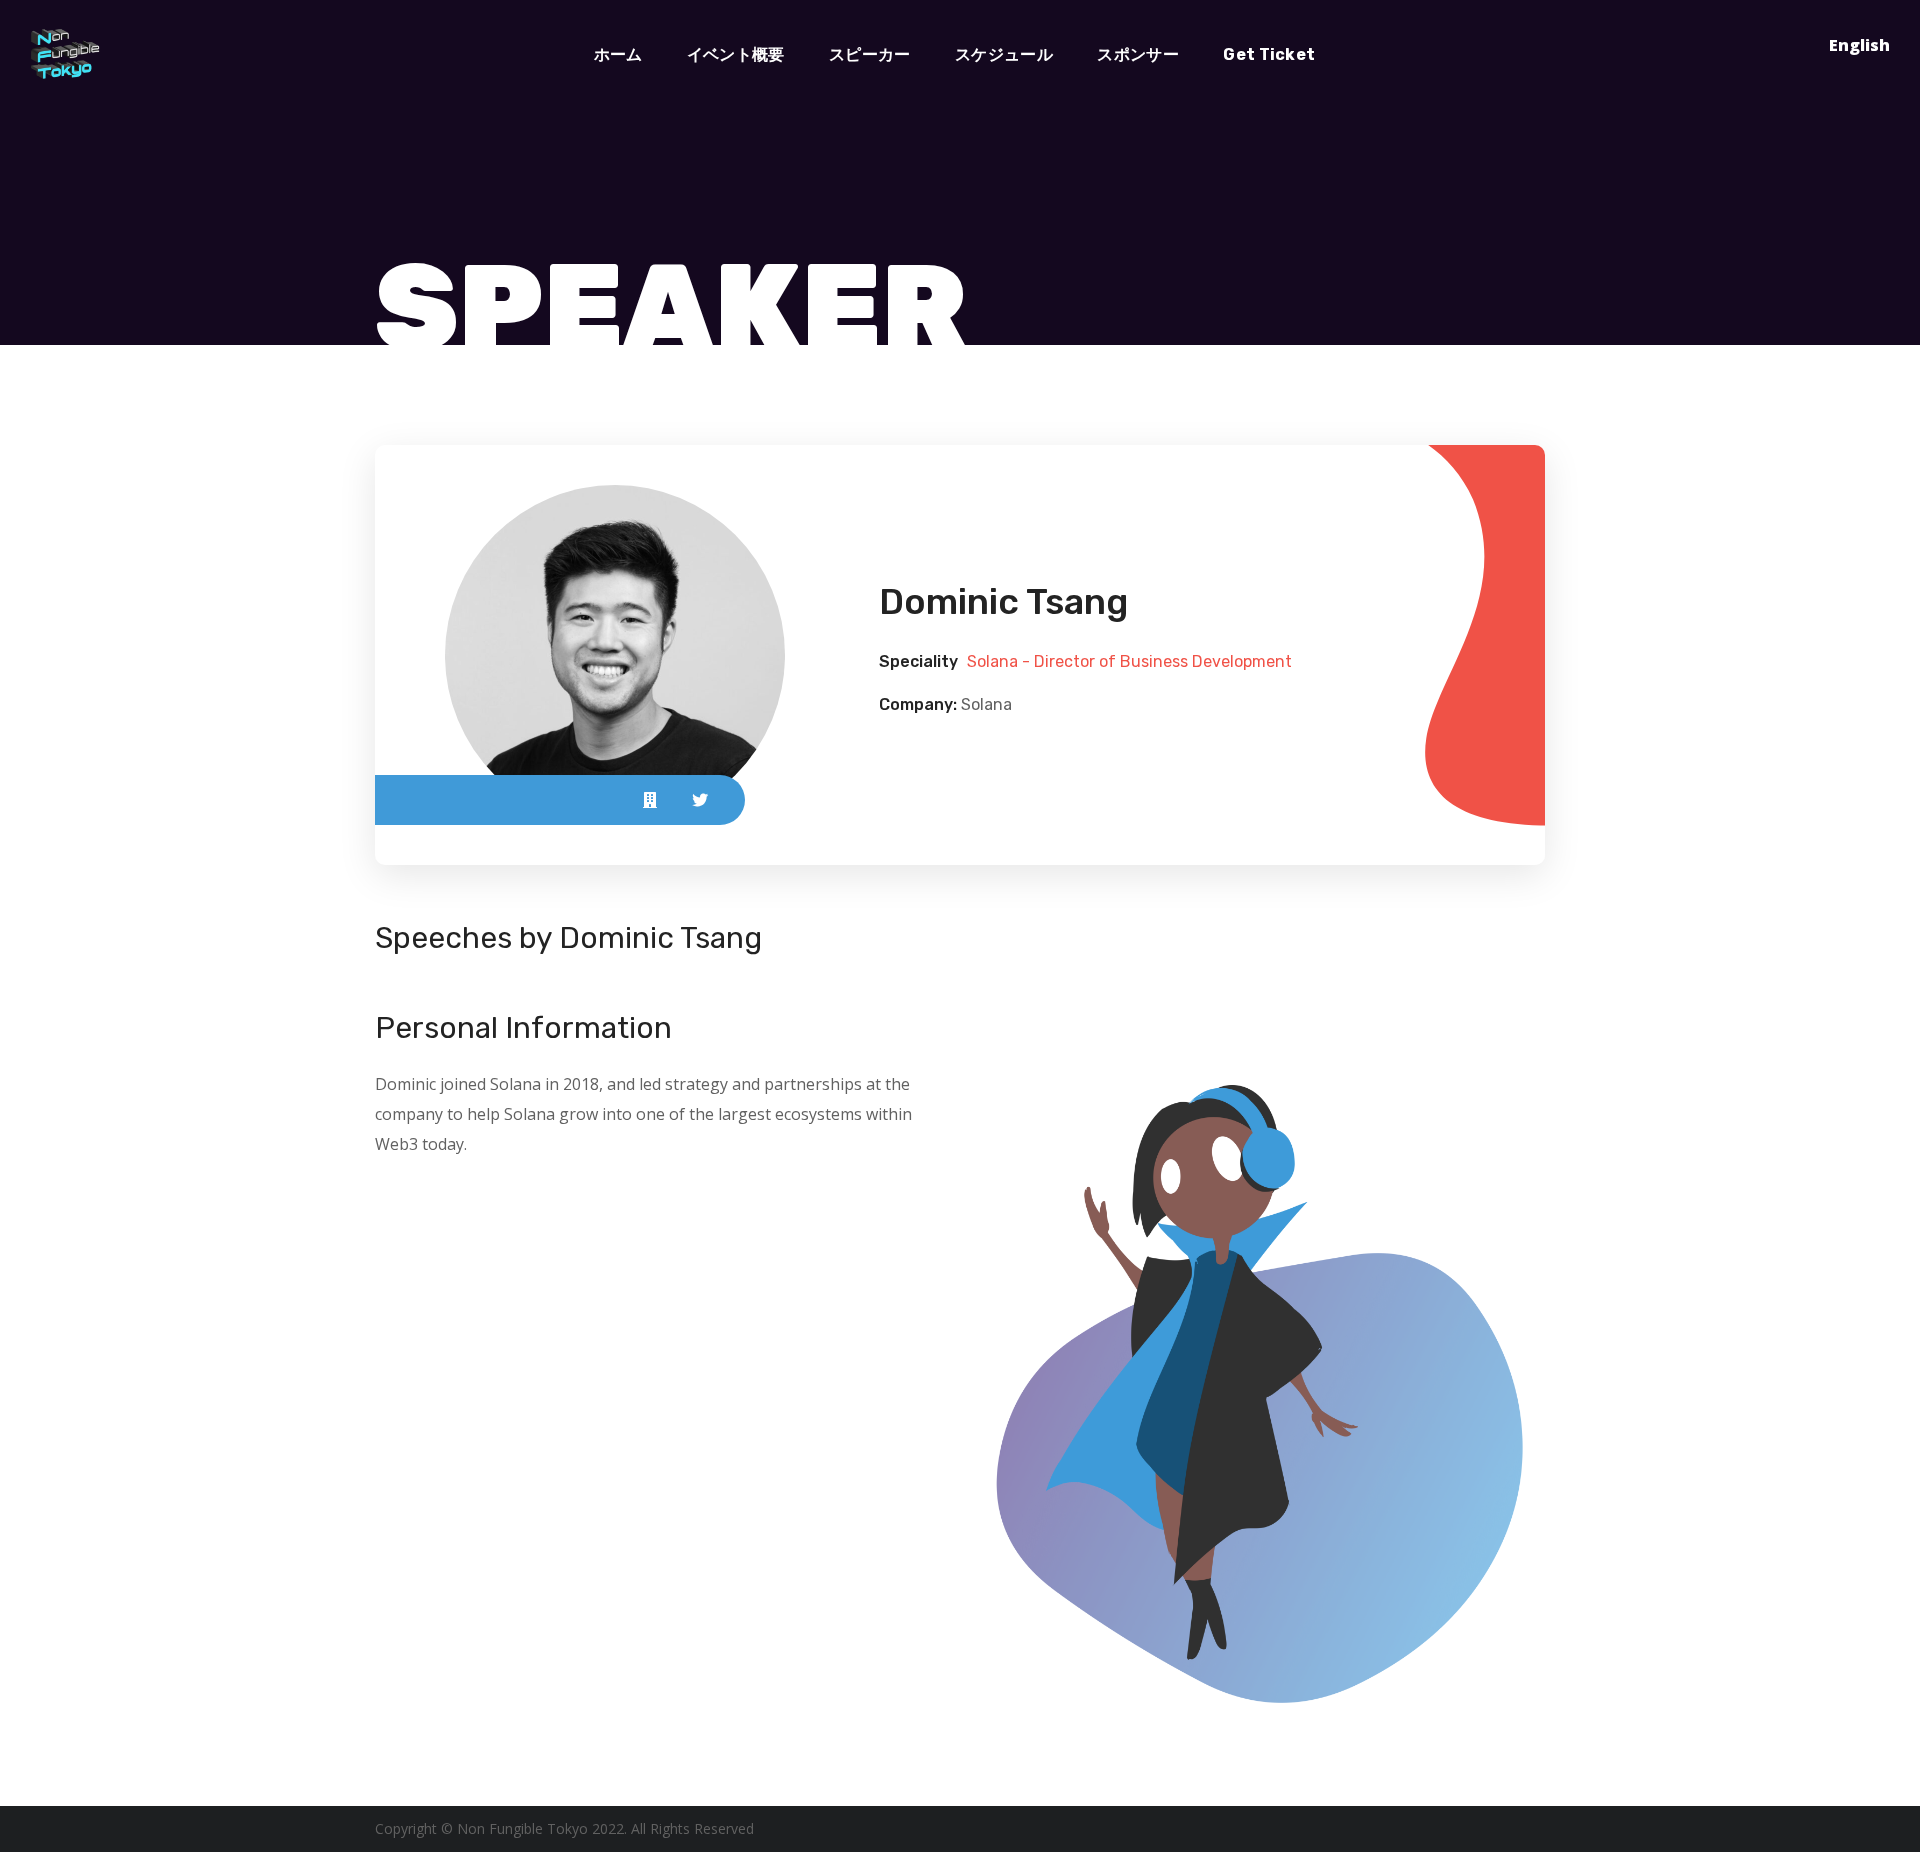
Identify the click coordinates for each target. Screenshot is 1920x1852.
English (1859, 45)
